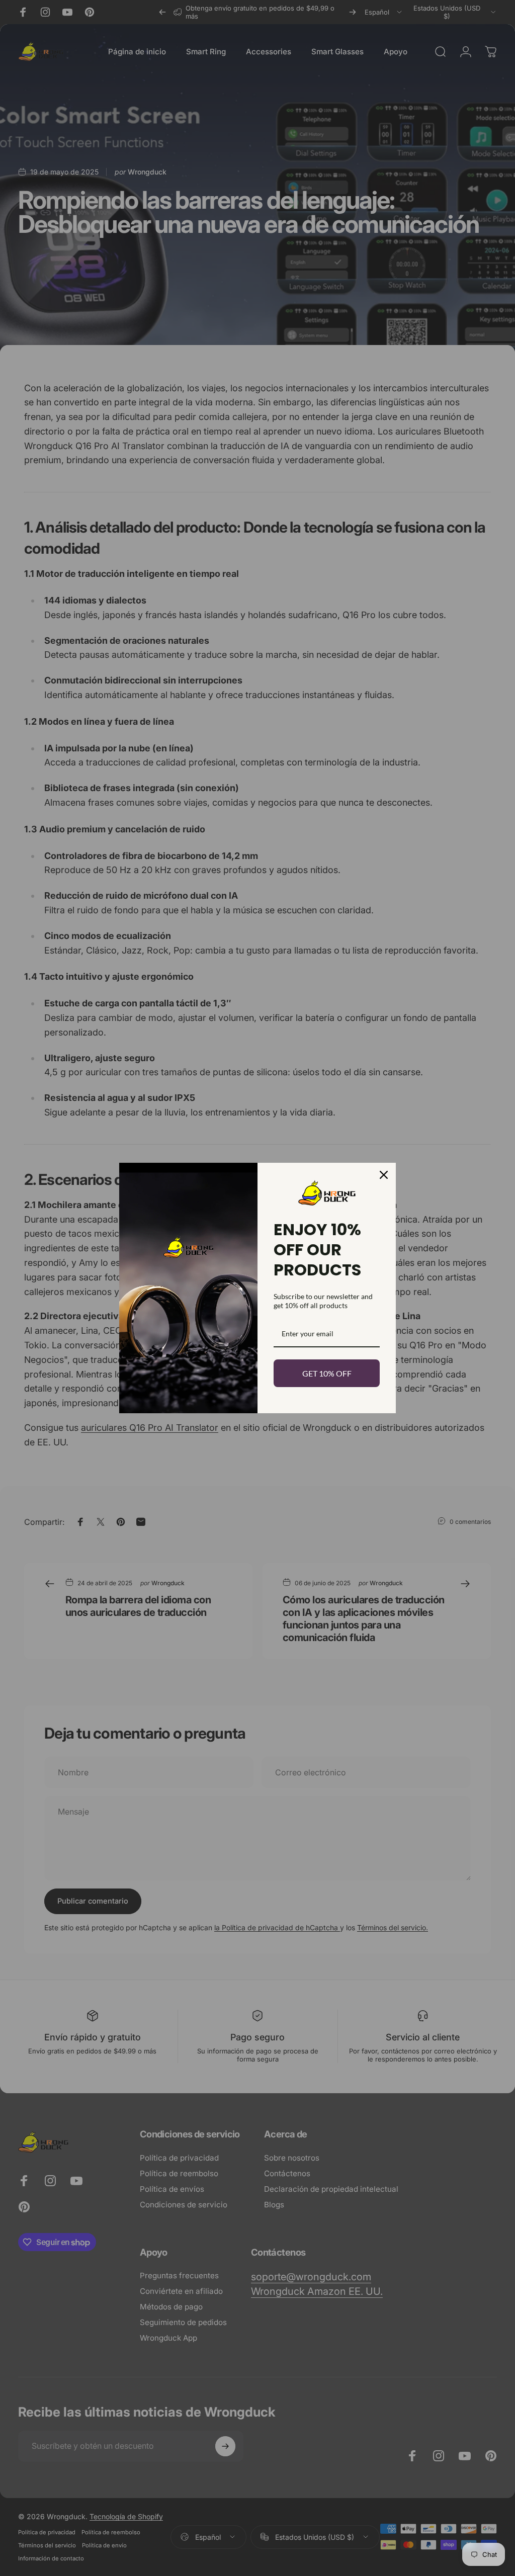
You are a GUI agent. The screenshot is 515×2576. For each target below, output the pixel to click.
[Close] (384, 1175)
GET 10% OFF (327, 1373)
